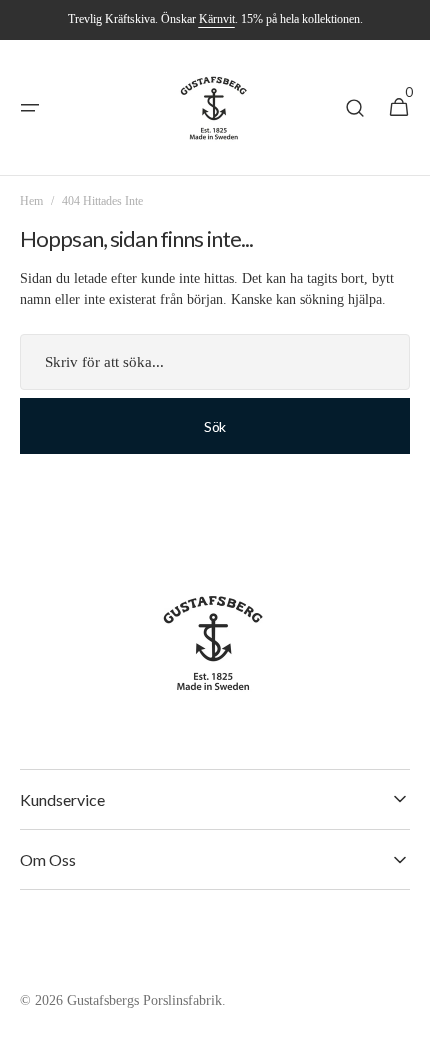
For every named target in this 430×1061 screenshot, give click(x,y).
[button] (30, 108)
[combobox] (215, 362)
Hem (31, 201)
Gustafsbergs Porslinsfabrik (144, 1000)
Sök (215, 426)
